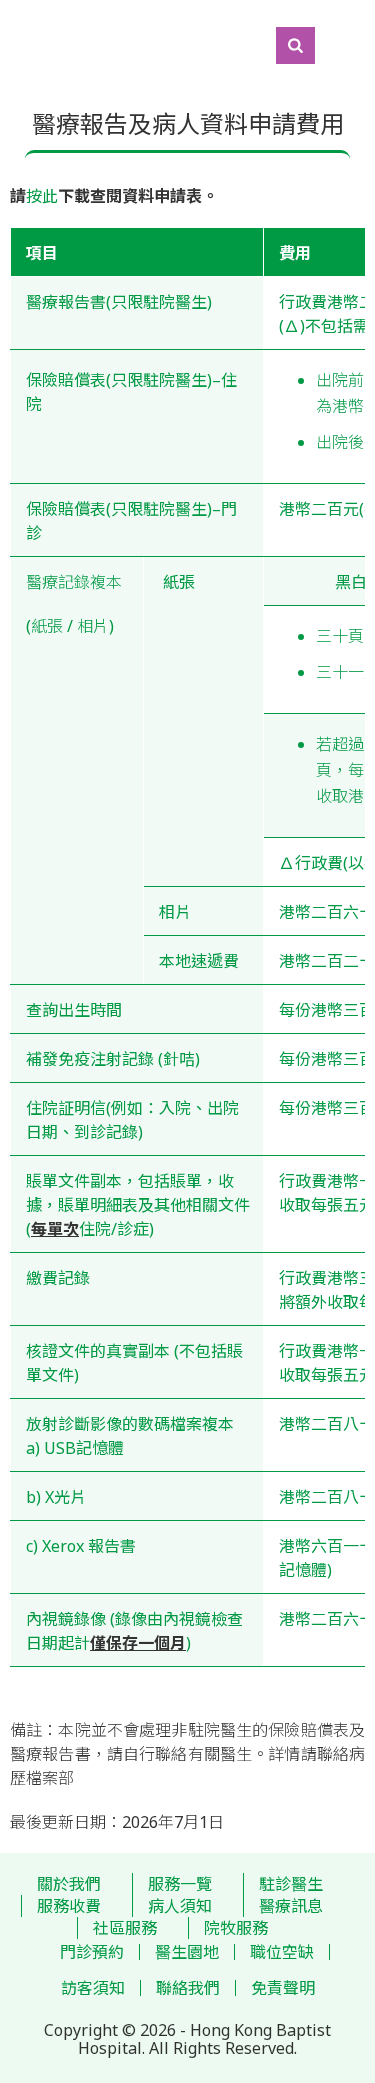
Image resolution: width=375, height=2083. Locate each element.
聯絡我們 (188, 1988)
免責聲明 (283, 1988)
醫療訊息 (291, 1906)
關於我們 (69, 1884)
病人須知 (180, 1906)
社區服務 (125, 1928)
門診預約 (92, 1952)
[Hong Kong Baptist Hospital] (10, 45)
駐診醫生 (291, 1884)
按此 (42, 196)
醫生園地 (187, 1952)
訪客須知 (93, 1988)
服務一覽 (180, 1884)
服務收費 (69, 1906)
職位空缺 (282, 1952)
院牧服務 (236, 1928)
